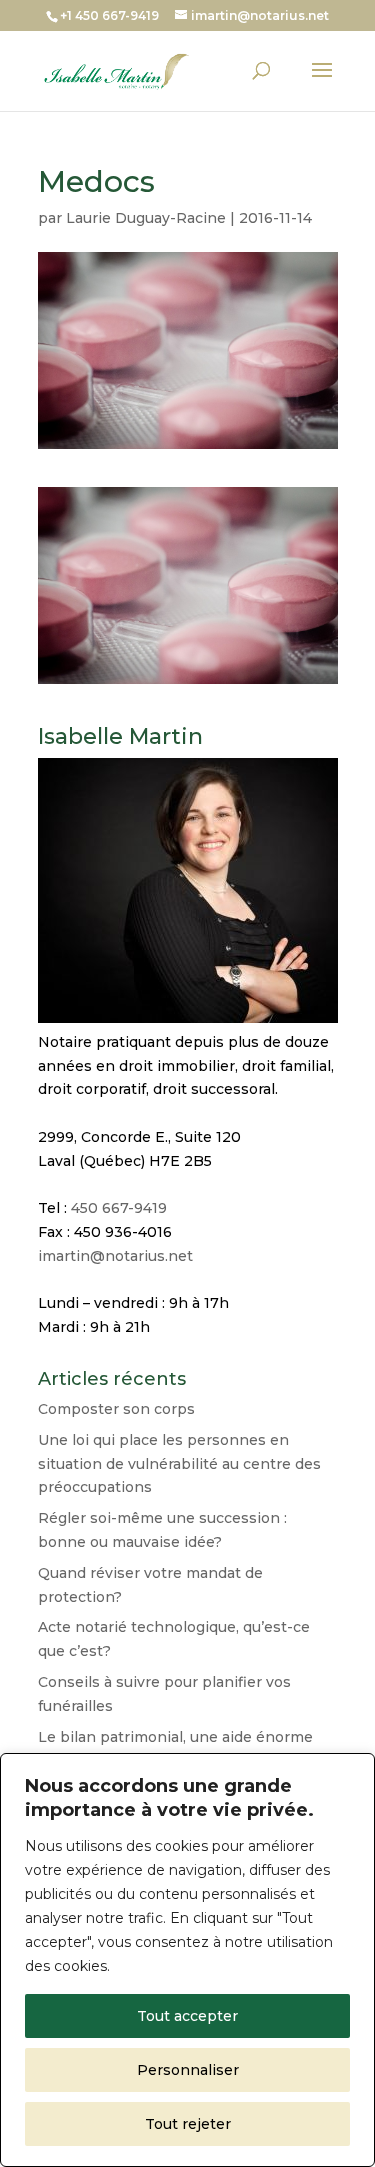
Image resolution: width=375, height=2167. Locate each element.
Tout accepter (187, 2016)
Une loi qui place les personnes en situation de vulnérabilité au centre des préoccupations (179, 1464)
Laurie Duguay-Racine (146, 218)
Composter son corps (116, 1409)
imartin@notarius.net (115, 1256)
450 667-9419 (119, 1208)
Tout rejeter (188, 2124)
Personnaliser (188, 2070)
